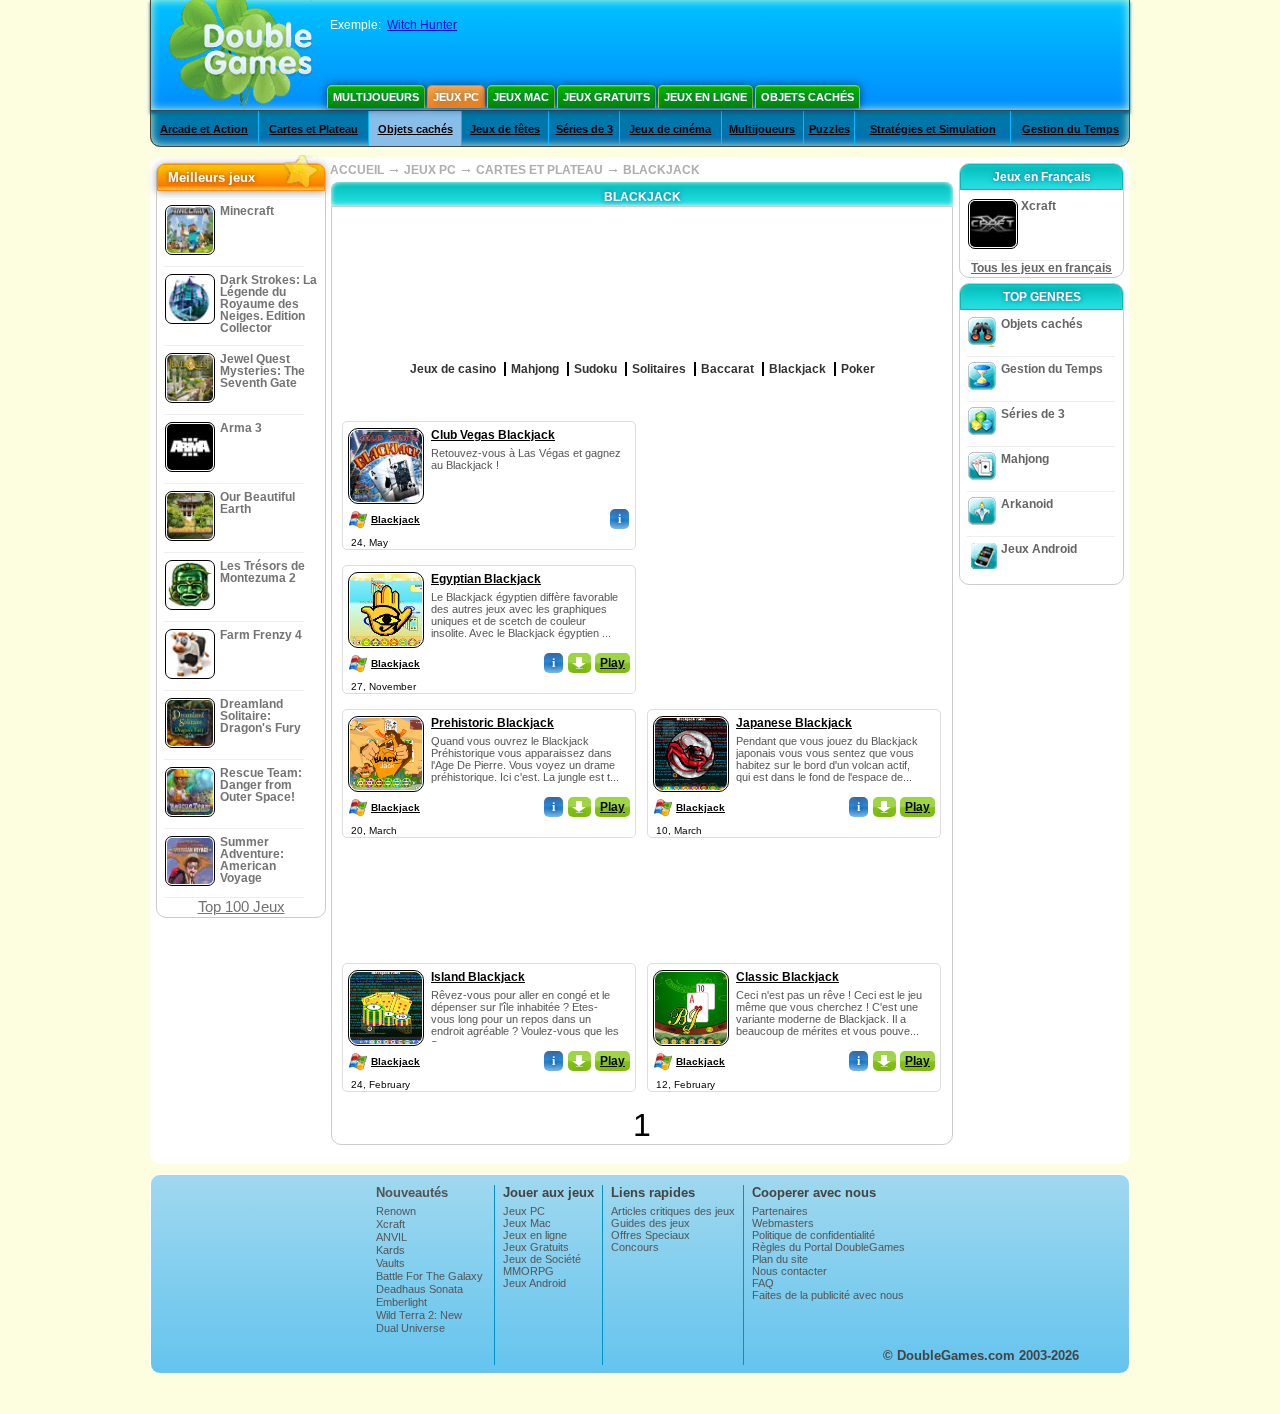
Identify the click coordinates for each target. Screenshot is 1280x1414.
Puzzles (829, 129)
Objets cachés (807, 97)
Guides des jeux (650, 1223)
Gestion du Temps (1070, 129)
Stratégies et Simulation (933, 129)
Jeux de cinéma (670, 129)
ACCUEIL (357, 170)
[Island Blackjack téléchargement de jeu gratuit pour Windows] (386, 966)
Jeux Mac (521, 97)
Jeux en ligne (705, 97)
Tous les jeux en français (1041, 268)
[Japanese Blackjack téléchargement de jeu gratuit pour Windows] (691, 712)
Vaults (390, 1263)
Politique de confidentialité (813, 1235)
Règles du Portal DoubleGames (828, 1247)
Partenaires (780, 1211)
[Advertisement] (795, 546)
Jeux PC (456, 97)
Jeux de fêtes (505, 129)
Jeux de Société (542, 1259)
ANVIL (391, 1237)
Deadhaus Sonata (419, 1289)
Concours (635, 1247)
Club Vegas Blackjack (493, 435)
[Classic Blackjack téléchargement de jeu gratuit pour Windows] (691, 966)
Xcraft (390, 1224)
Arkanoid (1027, 504)
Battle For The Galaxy (429, 1276)
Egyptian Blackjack (486, 579)
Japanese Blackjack (794, 723)
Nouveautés (412, 1192)
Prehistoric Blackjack (492, 723)
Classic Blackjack (787, 977)
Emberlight (401, 1302)
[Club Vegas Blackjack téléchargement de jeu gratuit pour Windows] (386, 424)
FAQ (763, 1283)
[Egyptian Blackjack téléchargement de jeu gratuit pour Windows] (386, 568)
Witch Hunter (422, 25)
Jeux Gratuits (606, 97)
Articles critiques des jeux (673, 1211)
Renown (396, 1211)
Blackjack (395, 519)
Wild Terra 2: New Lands (419, 1321)
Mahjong (1025, 459)
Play (612, 663)
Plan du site (780, 1259)
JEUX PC (430, 170)
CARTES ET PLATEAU (539, 170)
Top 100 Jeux (241, 906)
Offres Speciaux (650, 1235)
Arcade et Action (204, 129)
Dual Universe (410, 1328)
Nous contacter (789, 1271)
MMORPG (528, 1271)
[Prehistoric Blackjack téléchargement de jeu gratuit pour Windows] (386, 712)
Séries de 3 (584, 129)
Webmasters (783, 1223)
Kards (390, 1250)
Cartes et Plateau (313, 129)
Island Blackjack (478, 977)
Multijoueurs (376, 97)
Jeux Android (1039, 549)
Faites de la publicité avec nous (828, 1295)
